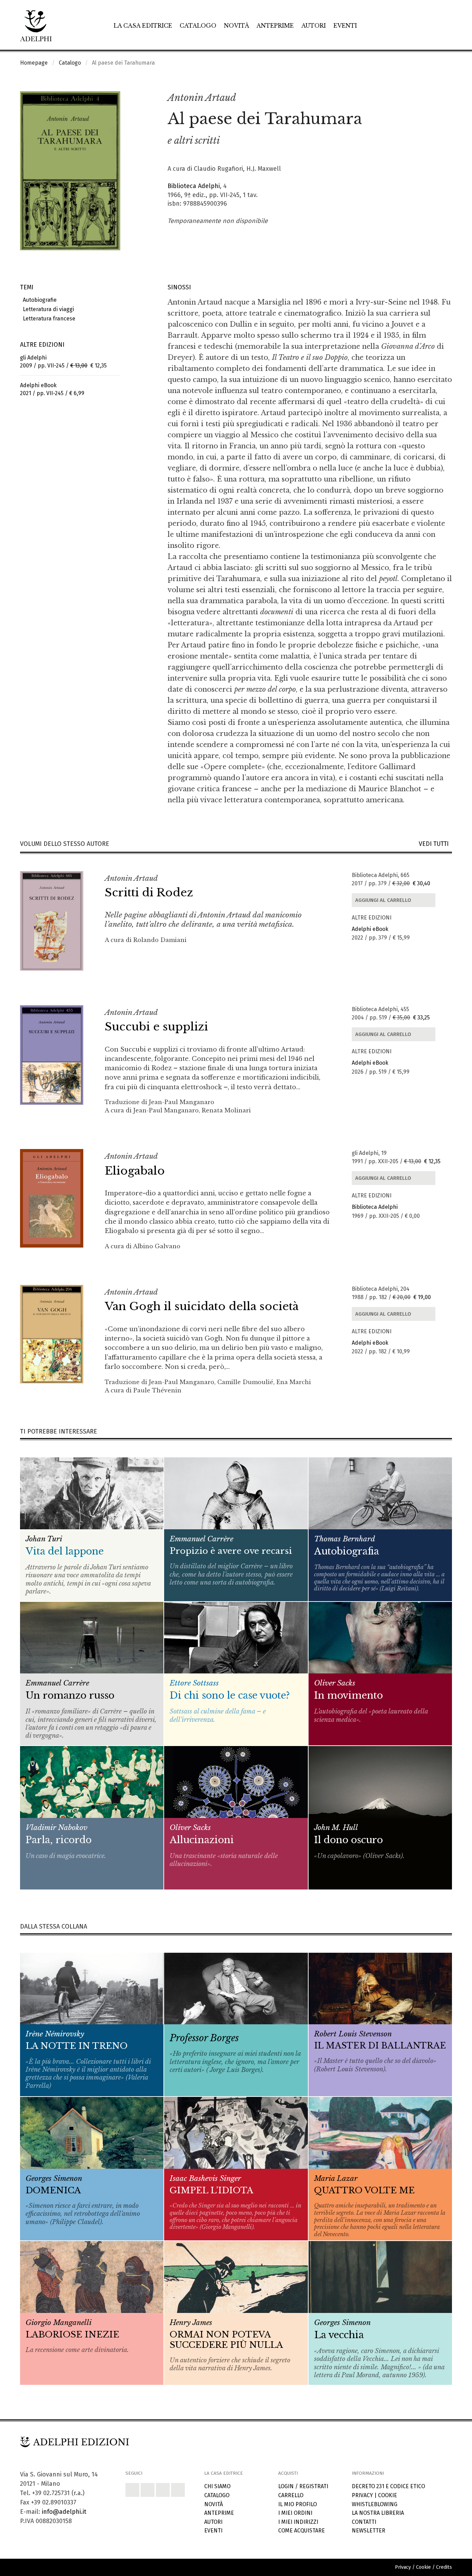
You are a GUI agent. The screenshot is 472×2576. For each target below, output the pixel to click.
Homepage (34, 63)
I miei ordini (295, 2513)
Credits (444, 2567)
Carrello (291, 2495)
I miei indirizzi (298, 2522)
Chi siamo (217, 2486)
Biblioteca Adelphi (194, 186)
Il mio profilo (298, 2504)
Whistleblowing (375, 2504)
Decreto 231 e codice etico (388, 2486)
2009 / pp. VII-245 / (63, 362)
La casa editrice (143, 26)
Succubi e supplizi (156, 1027)
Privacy (362, 2495)
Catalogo (198, 26)
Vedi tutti (435, 844)
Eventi (345, 26)
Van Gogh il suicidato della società (202, 1306)
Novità (237, 26)
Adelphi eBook (370, 929)
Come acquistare (301, 2531)
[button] (432, 98)
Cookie (388, 2495)
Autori (314, 26)
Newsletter (369, 2531)
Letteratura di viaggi (47, 309)
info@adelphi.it (64, 2512)
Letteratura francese (48, 319)
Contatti (364, 2522)
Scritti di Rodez (149, 893)
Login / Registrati (303, 2486)
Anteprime (275, 26)
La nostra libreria (378, 2513)
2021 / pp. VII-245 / (52, 389)
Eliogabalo (135, 1171)
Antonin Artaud (202, 98)
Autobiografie (38, 300)
